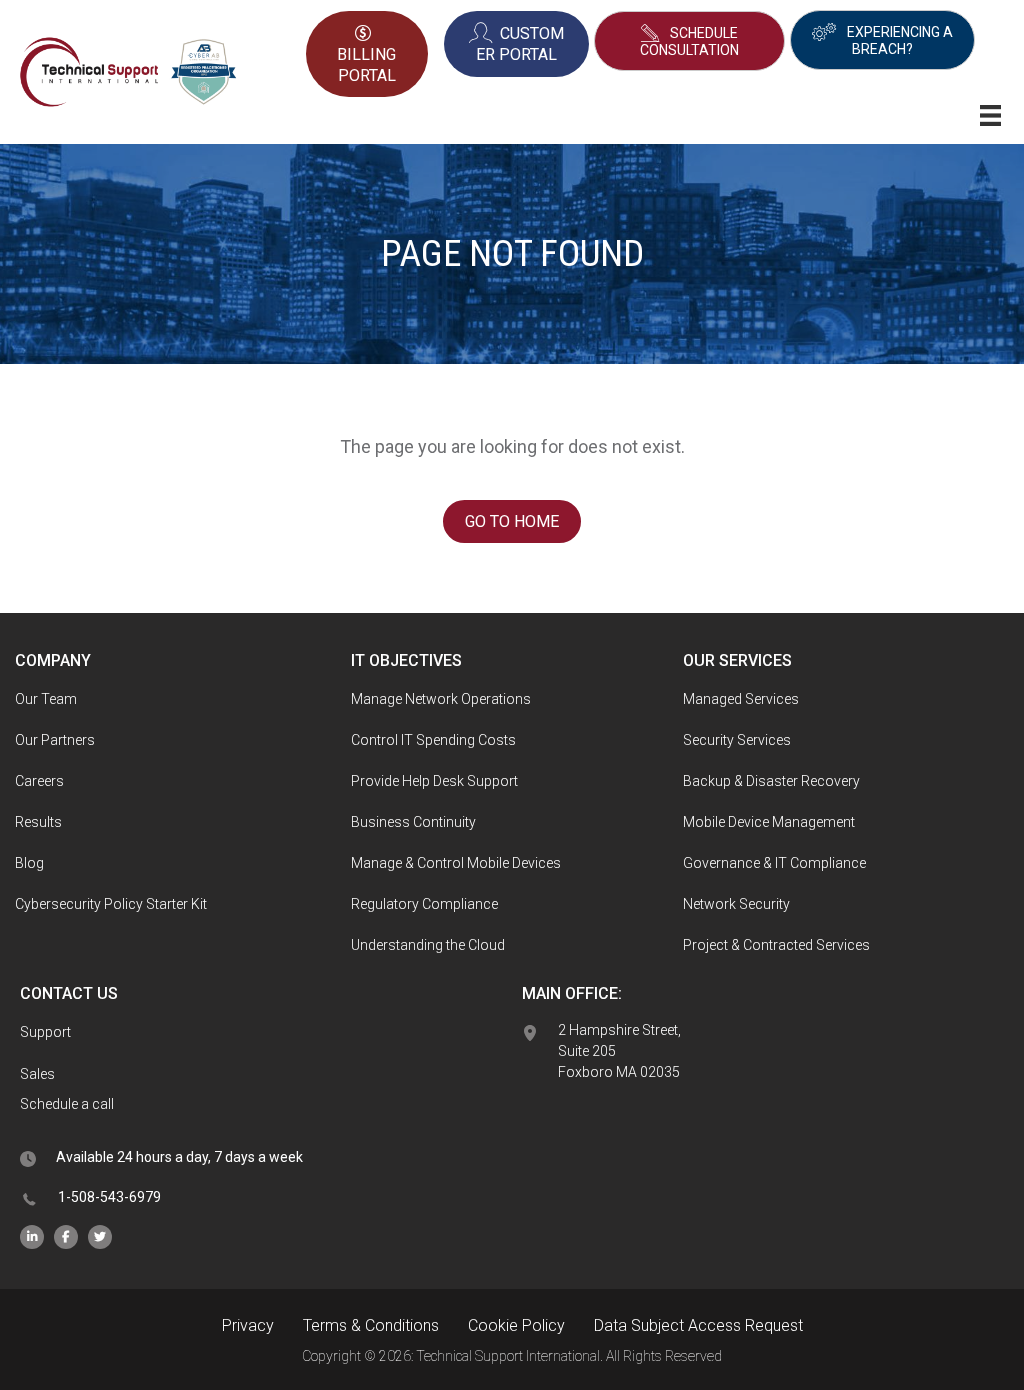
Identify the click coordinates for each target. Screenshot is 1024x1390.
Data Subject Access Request (698, 1325)
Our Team (46, 699)
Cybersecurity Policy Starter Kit (111, 904)
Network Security (736, 904)
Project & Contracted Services (776, 945)
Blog (29, 863)
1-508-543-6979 (109, 1197)
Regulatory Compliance (424, 904)
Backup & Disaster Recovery (771, 781)
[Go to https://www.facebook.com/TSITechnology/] (66, 1236)
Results (38, 822)
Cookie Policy (516, 1325)
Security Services (737, 740)
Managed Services (741, 699)
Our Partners (55, 740)
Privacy (248, 1325)
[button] (689, 41)
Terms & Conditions (371, 1325)
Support (45, 1032)
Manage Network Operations (441, 699)
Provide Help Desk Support (434, 781)
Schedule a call (67, 1104)
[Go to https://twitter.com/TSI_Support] (100, 1236)
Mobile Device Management (769, 822)
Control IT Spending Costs (433, 740)
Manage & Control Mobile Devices (456, 863)
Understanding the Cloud (428, 945)
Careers (39, 781)
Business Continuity (413, 822)
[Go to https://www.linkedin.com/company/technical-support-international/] (32, 1236)
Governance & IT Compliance (774, 863)
